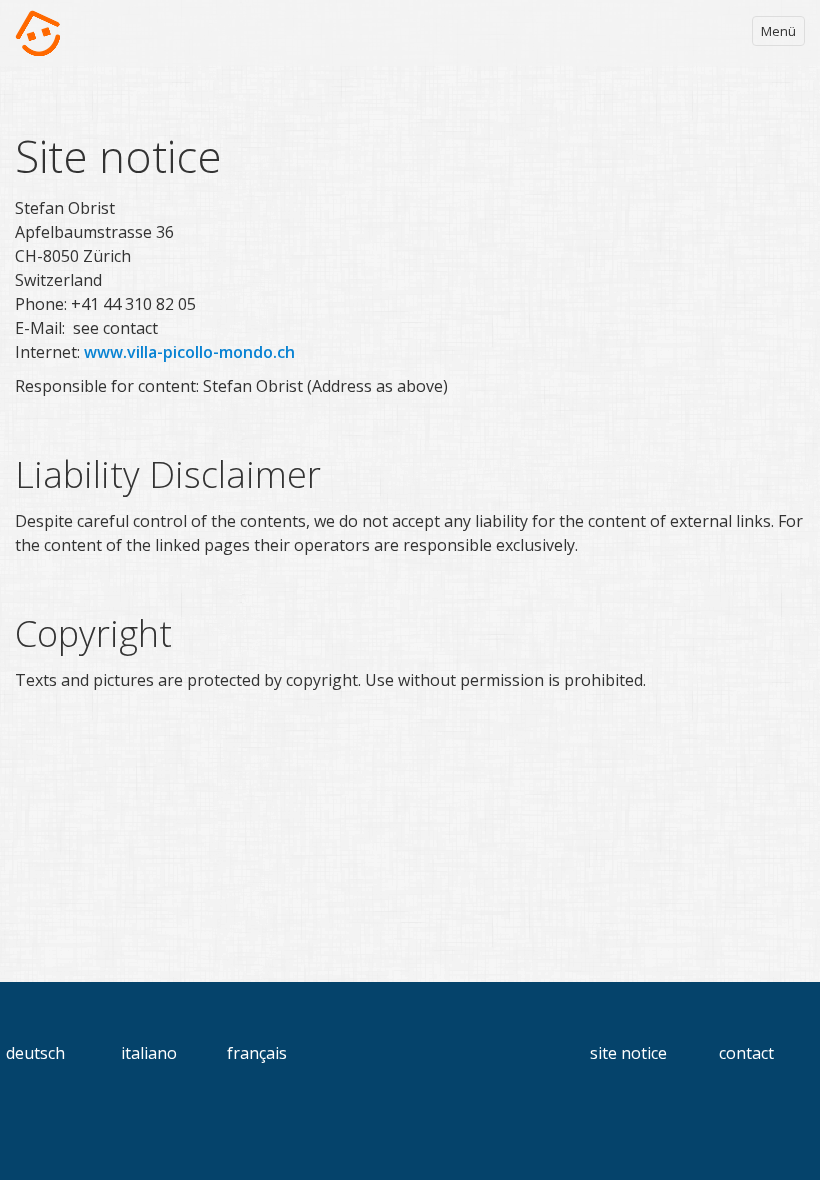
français (257, 1053)
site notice (628, 1053)
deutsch (35, 1053)
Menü (778, 31)
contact (746, 1053)
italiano (149, 1053)
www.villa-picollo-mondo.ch (189, 352)
